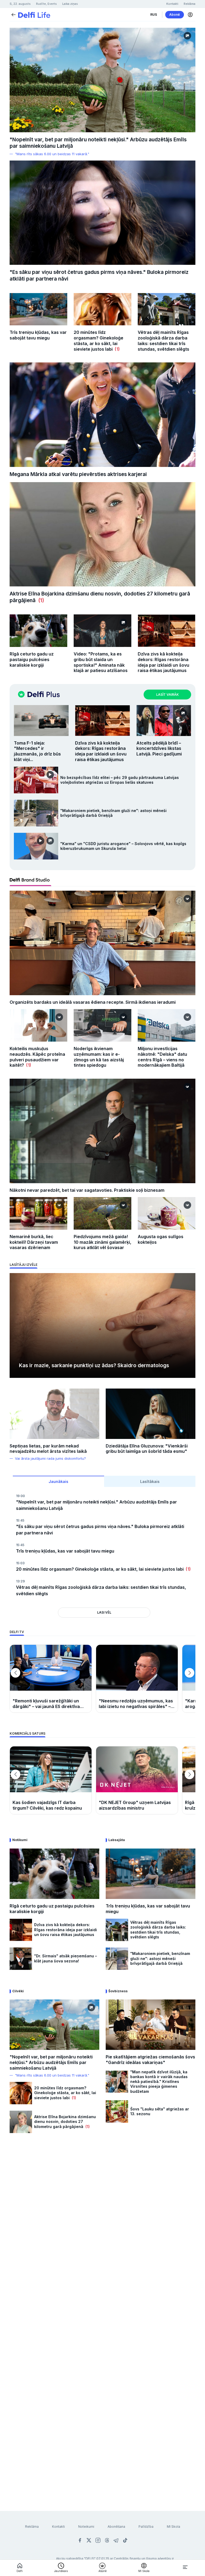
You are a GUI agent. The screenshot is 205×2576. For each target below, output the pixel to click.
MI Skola (174, 2527)
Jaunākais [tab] (58, 1481)
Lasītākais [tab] (150, 1481)
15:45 (20, 1520)
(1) (116, 349)
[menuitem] (154, 15)
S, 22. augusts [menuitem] (20, 4)
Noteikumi (86, 2527)
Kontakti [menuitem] (172, 4)
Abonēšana (116, 2527)
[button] (190, 15)
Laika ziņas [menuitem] (70, 4)
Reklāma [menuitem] (190, 4)
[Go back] (13, 14)
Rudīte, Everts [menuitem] (46, 4)
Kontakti (58, 2527)
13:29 (20, 1581)
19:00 (20, 1496)
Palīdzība (146, 2527)
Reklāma (32, 2527)
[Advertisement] (102, 2201)
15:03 (20, 1563)
